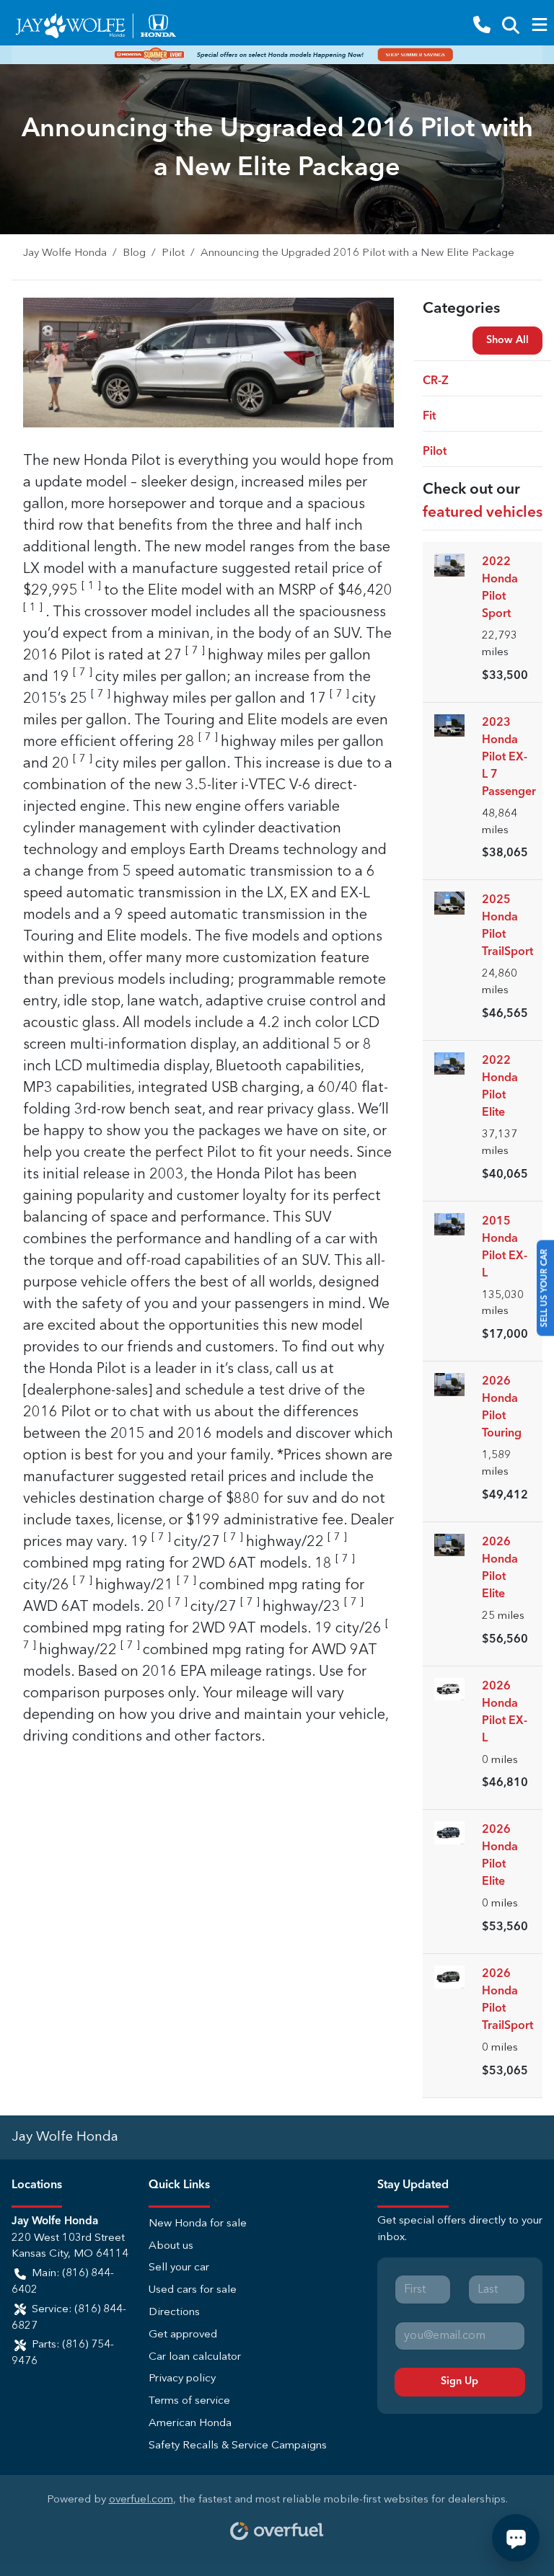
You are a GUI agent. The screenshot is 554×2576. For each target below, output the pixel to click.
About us (171, 2246)
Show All (507, 340)
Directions (174, 2313)
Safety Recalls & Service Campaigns (238, 2446)
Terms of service (189, 2401)
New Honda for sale (198, 2224)
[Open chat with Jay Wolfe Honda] (516, 2538)
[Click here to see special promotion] (277, 55)
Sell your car (179, 2268)
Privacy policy (182, 2379)
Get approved (183, 2335)
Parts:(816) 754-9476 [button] (63, 2353)
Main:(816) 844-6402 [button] (63, 2282)
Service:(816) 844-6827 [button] (69, 2318)
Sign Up (460, 2381)
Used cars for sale (193, 2290)
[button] (482, 26)
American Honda (190, 2424)
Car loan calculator (195, 2357)
